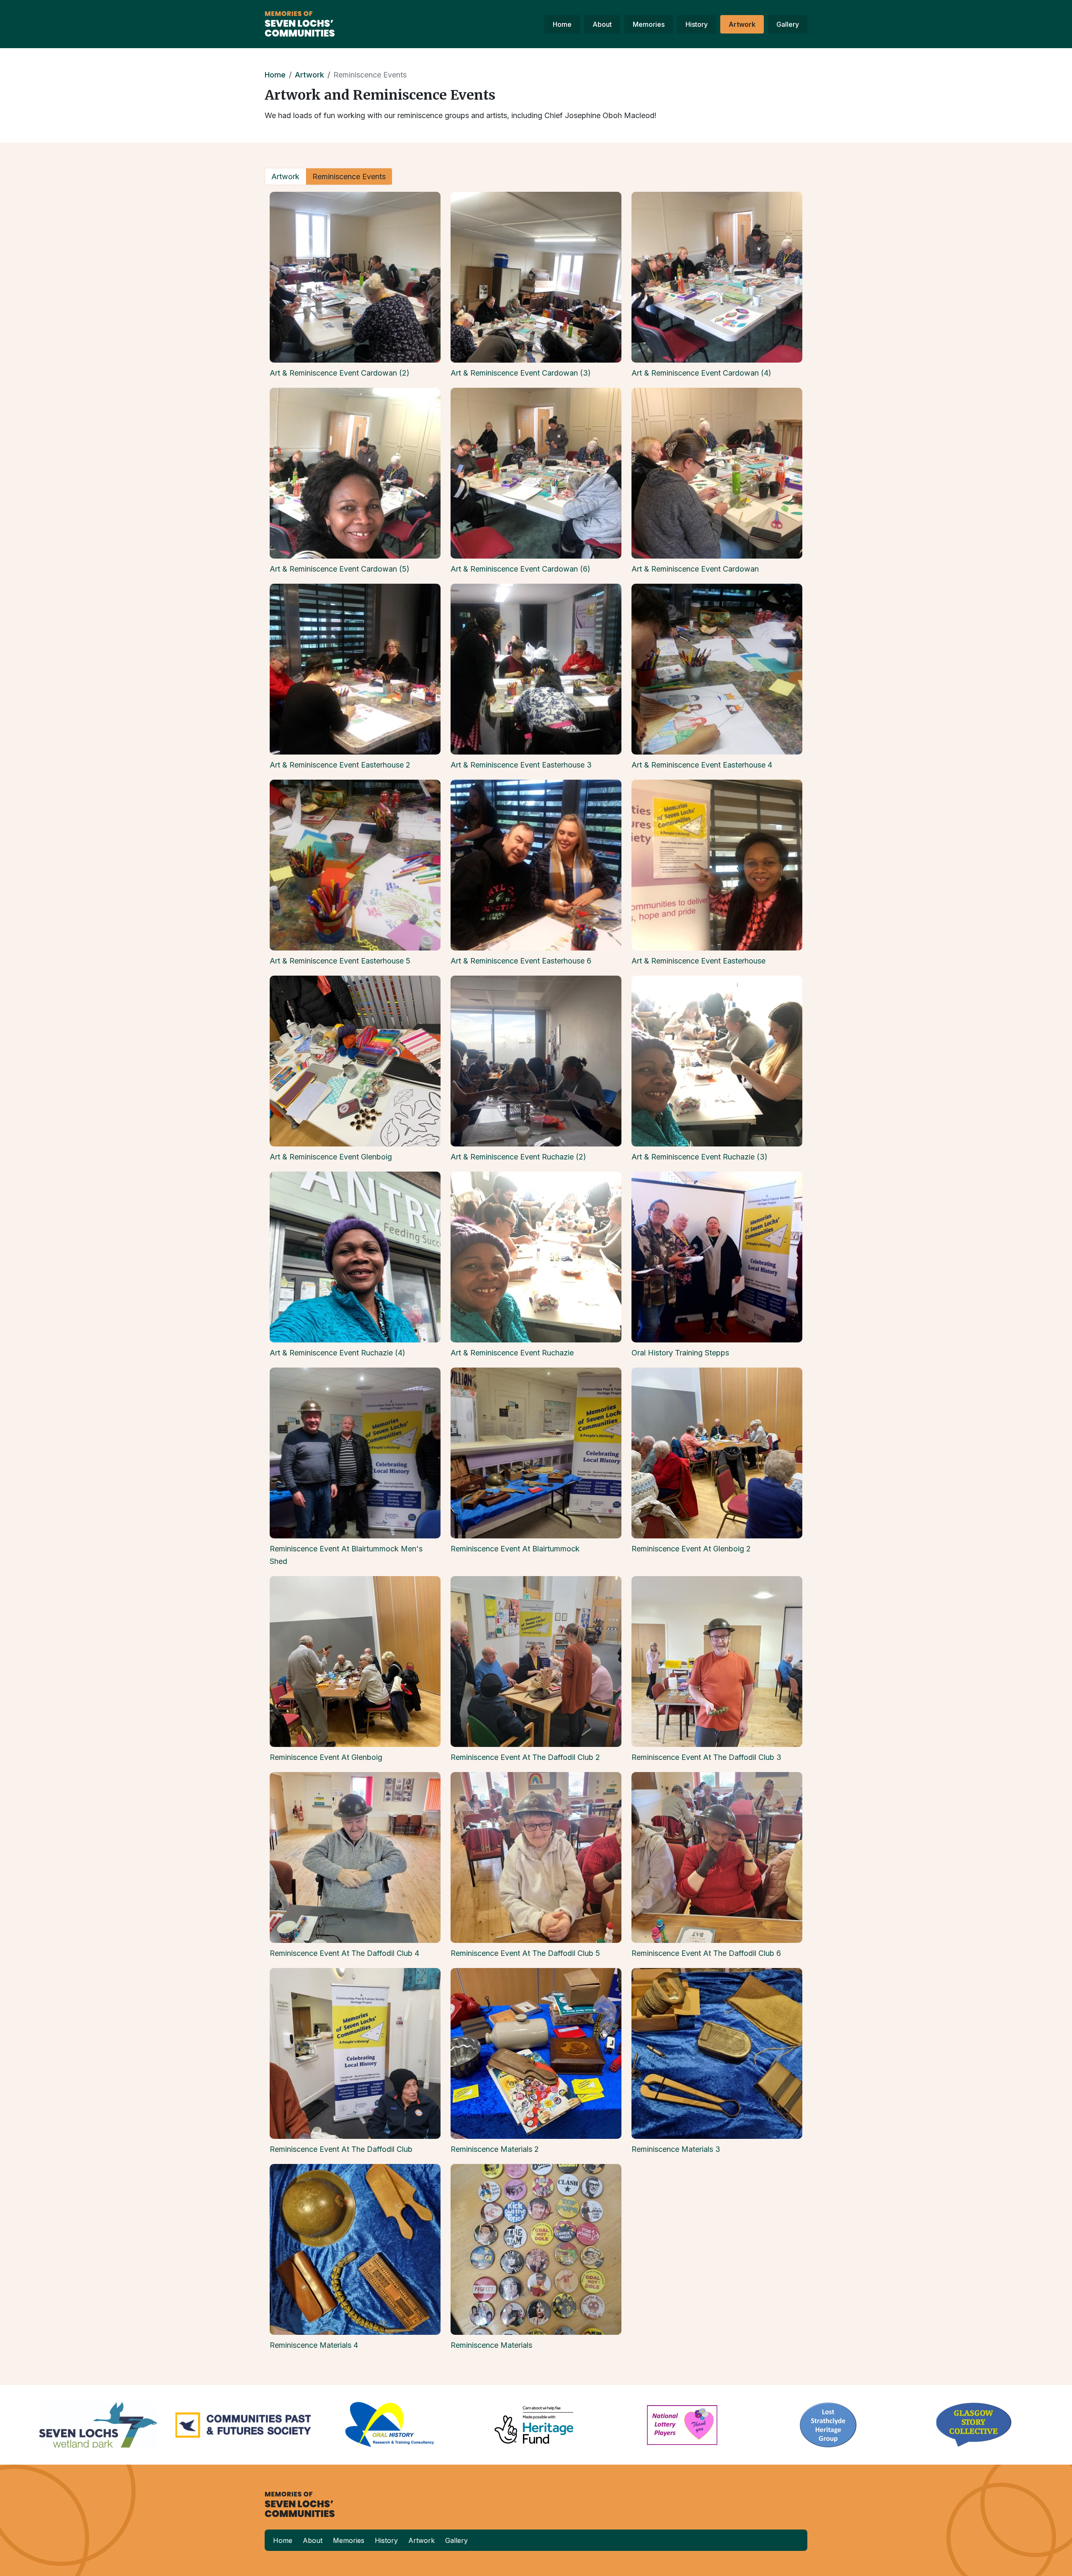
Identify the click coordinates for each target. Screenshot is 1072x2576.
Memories (649, 24)
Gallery (788, 24)
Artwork (742, 24)
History (697, 24)
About (602, 24)
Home (562, 24)
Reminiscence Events (349, 176)
